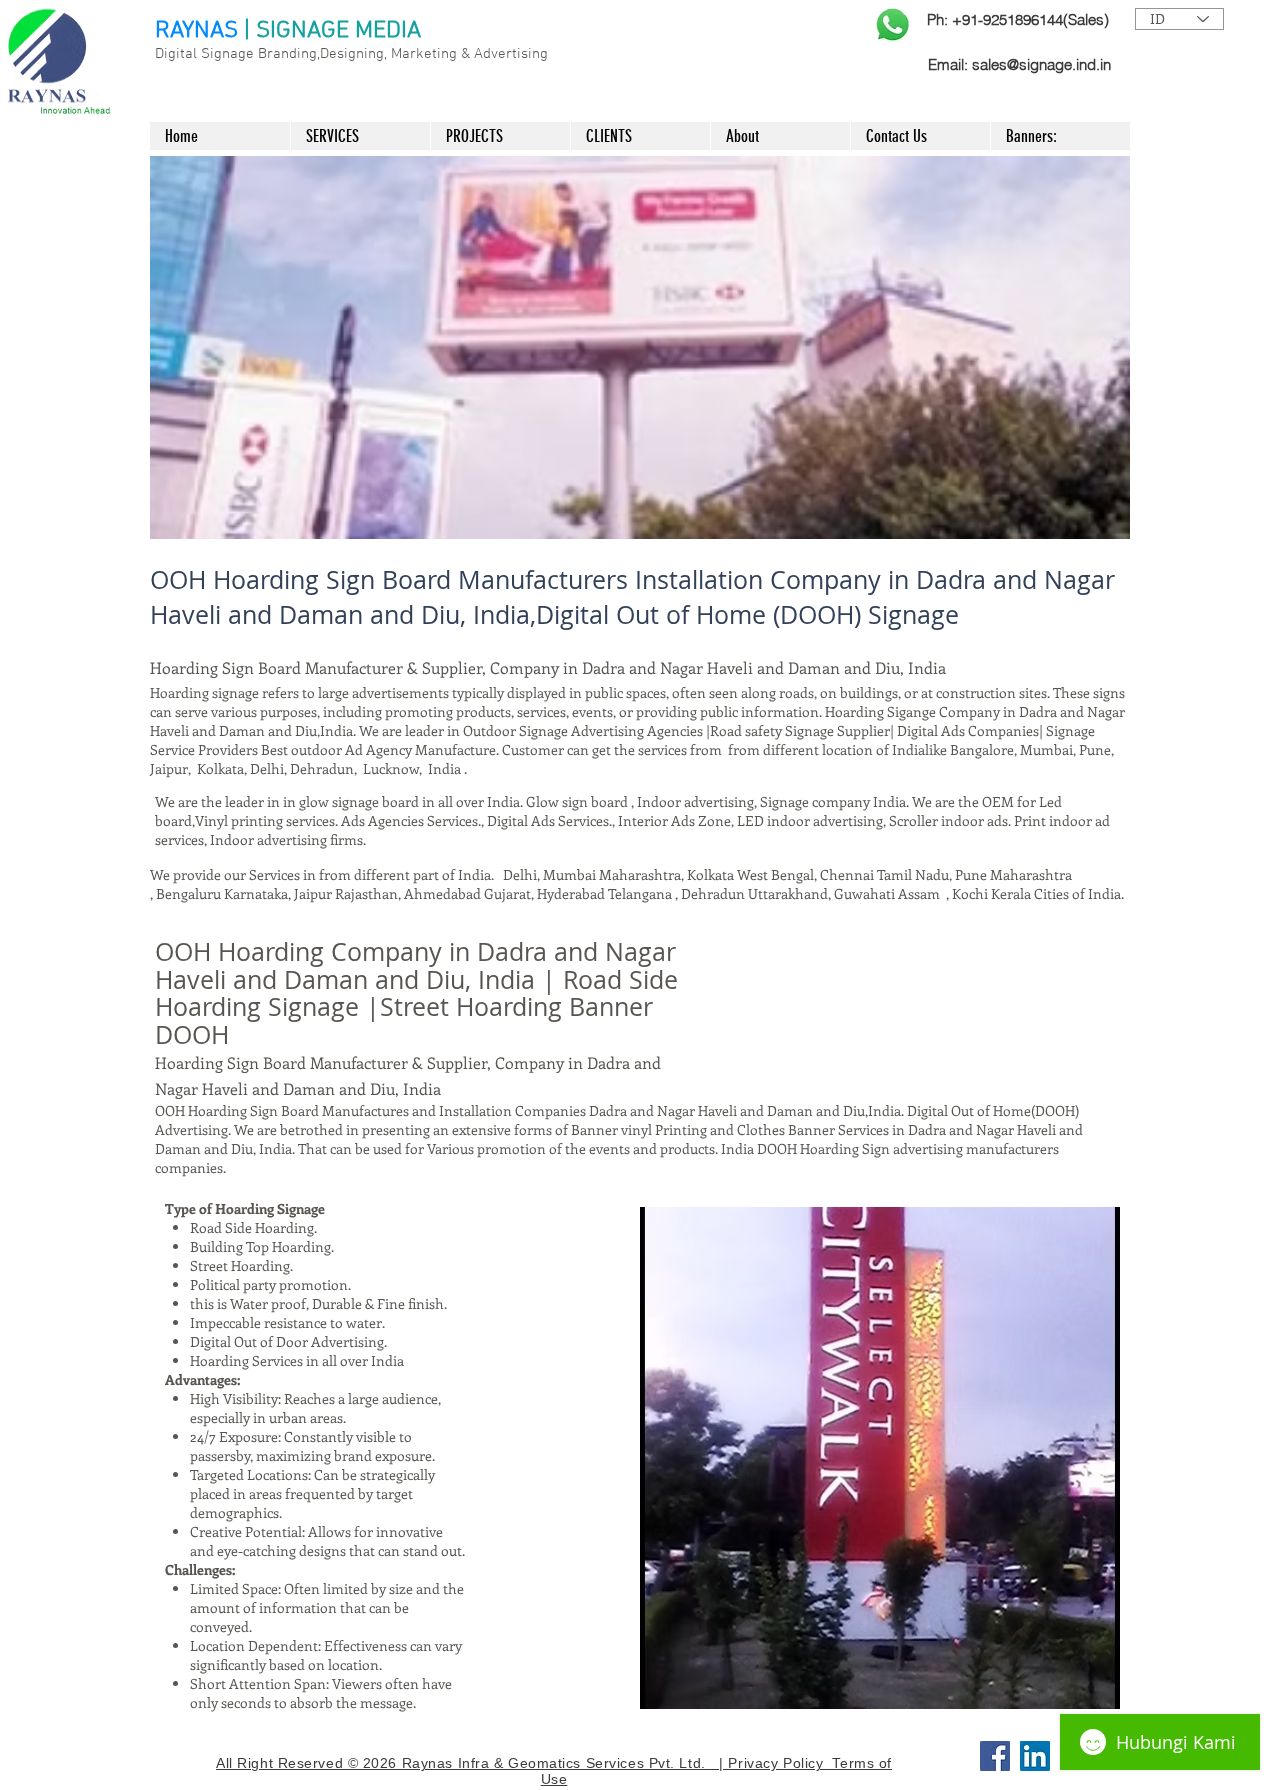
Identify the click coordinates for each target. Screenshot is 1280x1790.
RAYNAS (196, 31)
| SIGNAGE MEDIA (332, 31)
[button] (640, 347)
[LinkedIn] (1035, 1756)
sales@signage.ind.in (1041, 64)
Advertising (511, 54)
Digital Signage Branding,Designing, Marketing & (314, 54)
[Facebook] (995, 1756)
